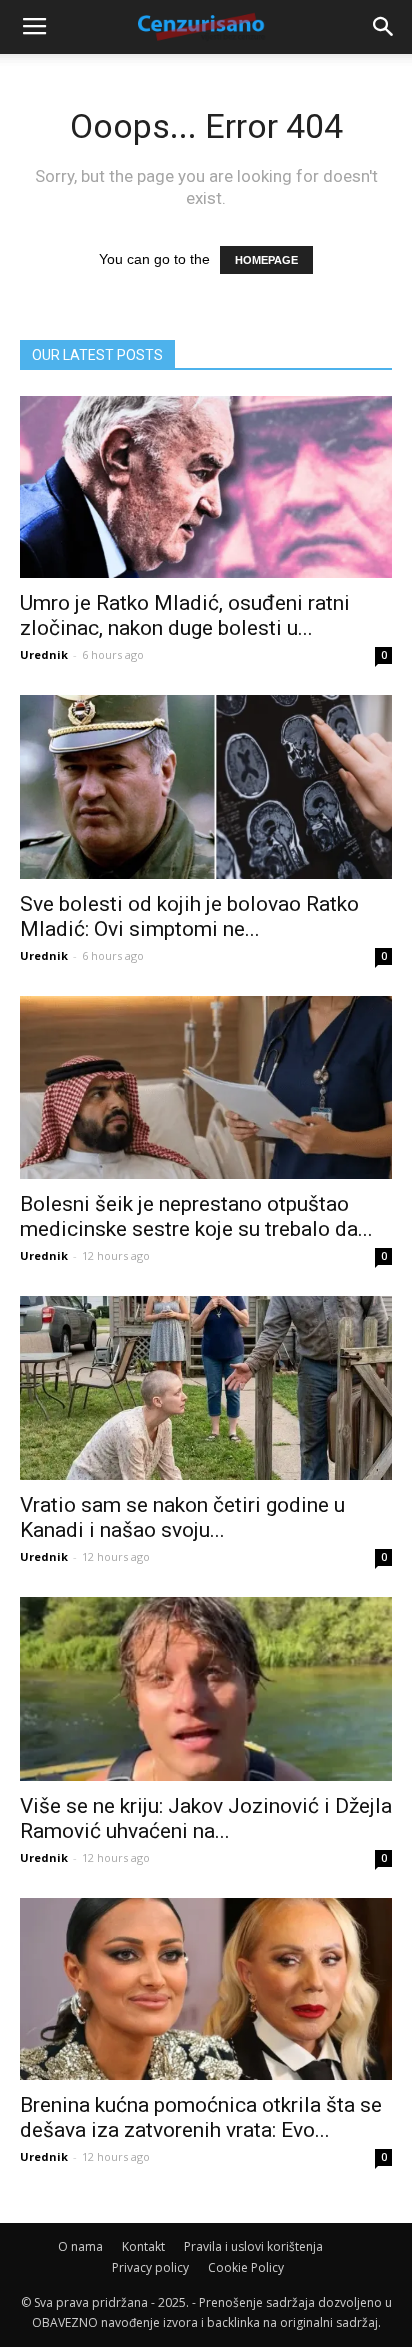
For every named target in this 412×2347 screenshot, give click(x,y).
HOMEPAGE (266, 260)
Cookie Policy (246, 2267)
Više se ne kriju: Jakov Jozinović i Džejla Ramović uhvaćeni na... (206, 1818)
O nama (80, 2246)
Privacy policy (150, 2267)
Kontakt (143, 2246)
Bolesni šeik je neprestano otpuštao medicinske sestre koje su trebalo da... (196, 1216)
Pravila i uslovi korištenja (253, 2246)
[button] (384, 27)
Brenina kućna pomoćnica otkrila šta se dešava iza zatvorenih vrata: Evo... (201, 2117)
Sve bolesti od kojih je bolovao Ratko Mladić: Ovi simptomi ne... (189, 916)
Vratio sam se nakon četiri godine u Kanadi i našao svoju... (182, 1517)
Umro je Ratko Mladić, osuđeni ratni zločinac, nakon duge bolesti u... (185, 615)
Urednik (44, 654)
